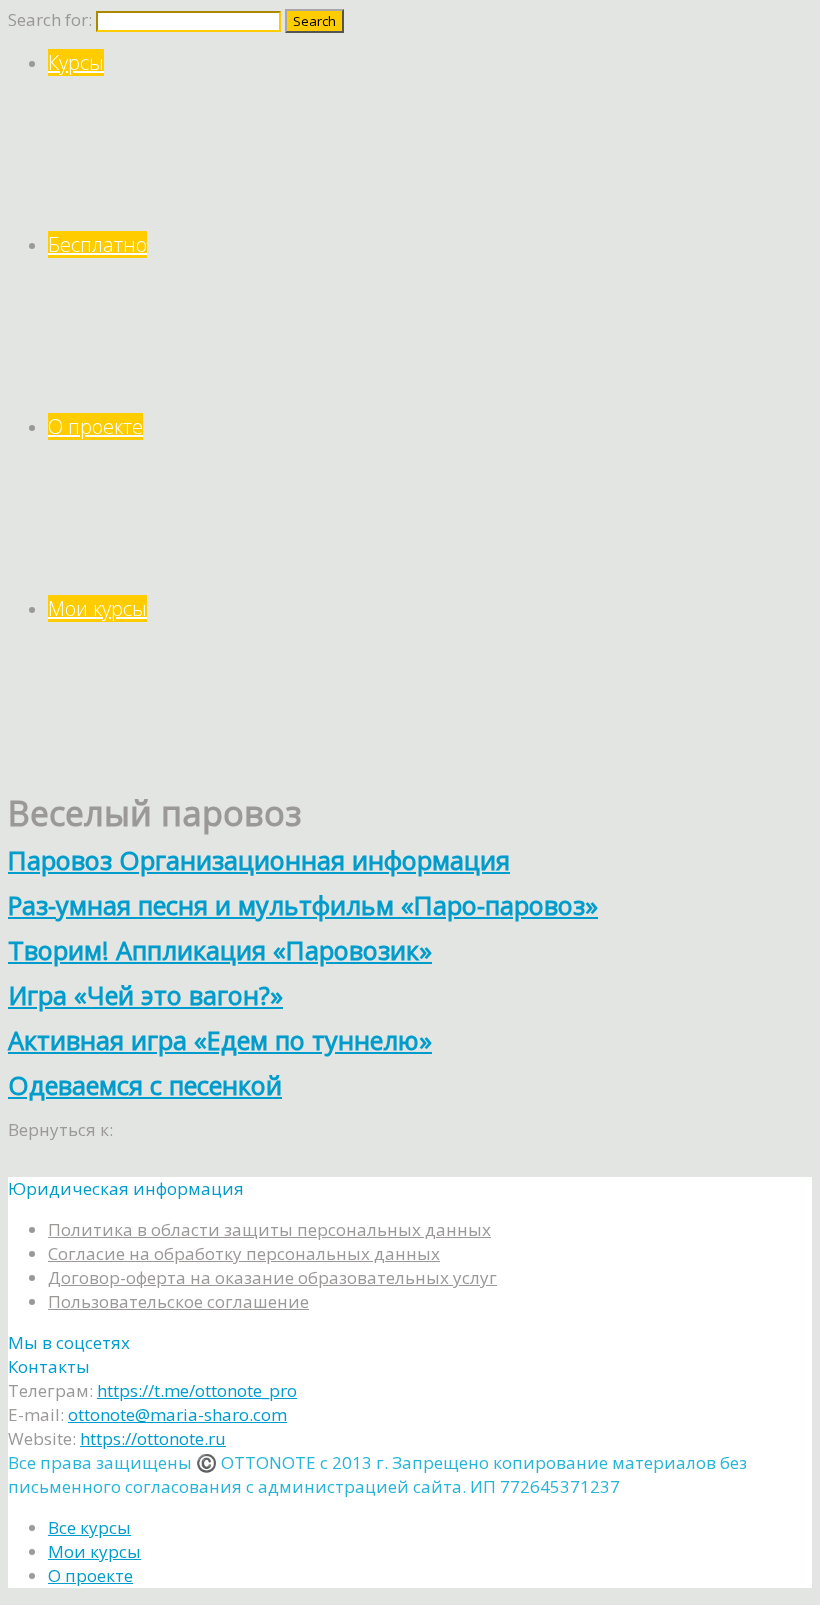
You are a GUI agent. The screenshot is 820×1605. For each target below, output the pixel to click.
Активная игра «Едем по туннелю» (220, 1040)
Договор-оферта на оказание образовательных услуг (272, 1277)
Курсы (76, 62)
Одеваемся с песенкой (145, 1085)
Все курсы (89, 1527)
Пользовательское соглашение (178, 1301)
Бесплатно (97, 244)
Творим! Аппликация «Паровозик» (220, 950)
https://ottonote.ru (153, 1438)
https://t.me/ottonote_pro (197, 1390)
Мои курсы (97, 608)
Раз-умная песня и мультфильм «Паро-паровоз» (303, 905)
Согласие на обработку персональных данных (244, 1253)
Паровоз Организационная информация (259, 860)
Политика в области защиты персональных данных (269, 1229)
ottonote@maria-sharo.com (177, 1414)
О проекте (95, 426)
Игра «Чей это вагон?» (145, 995)
